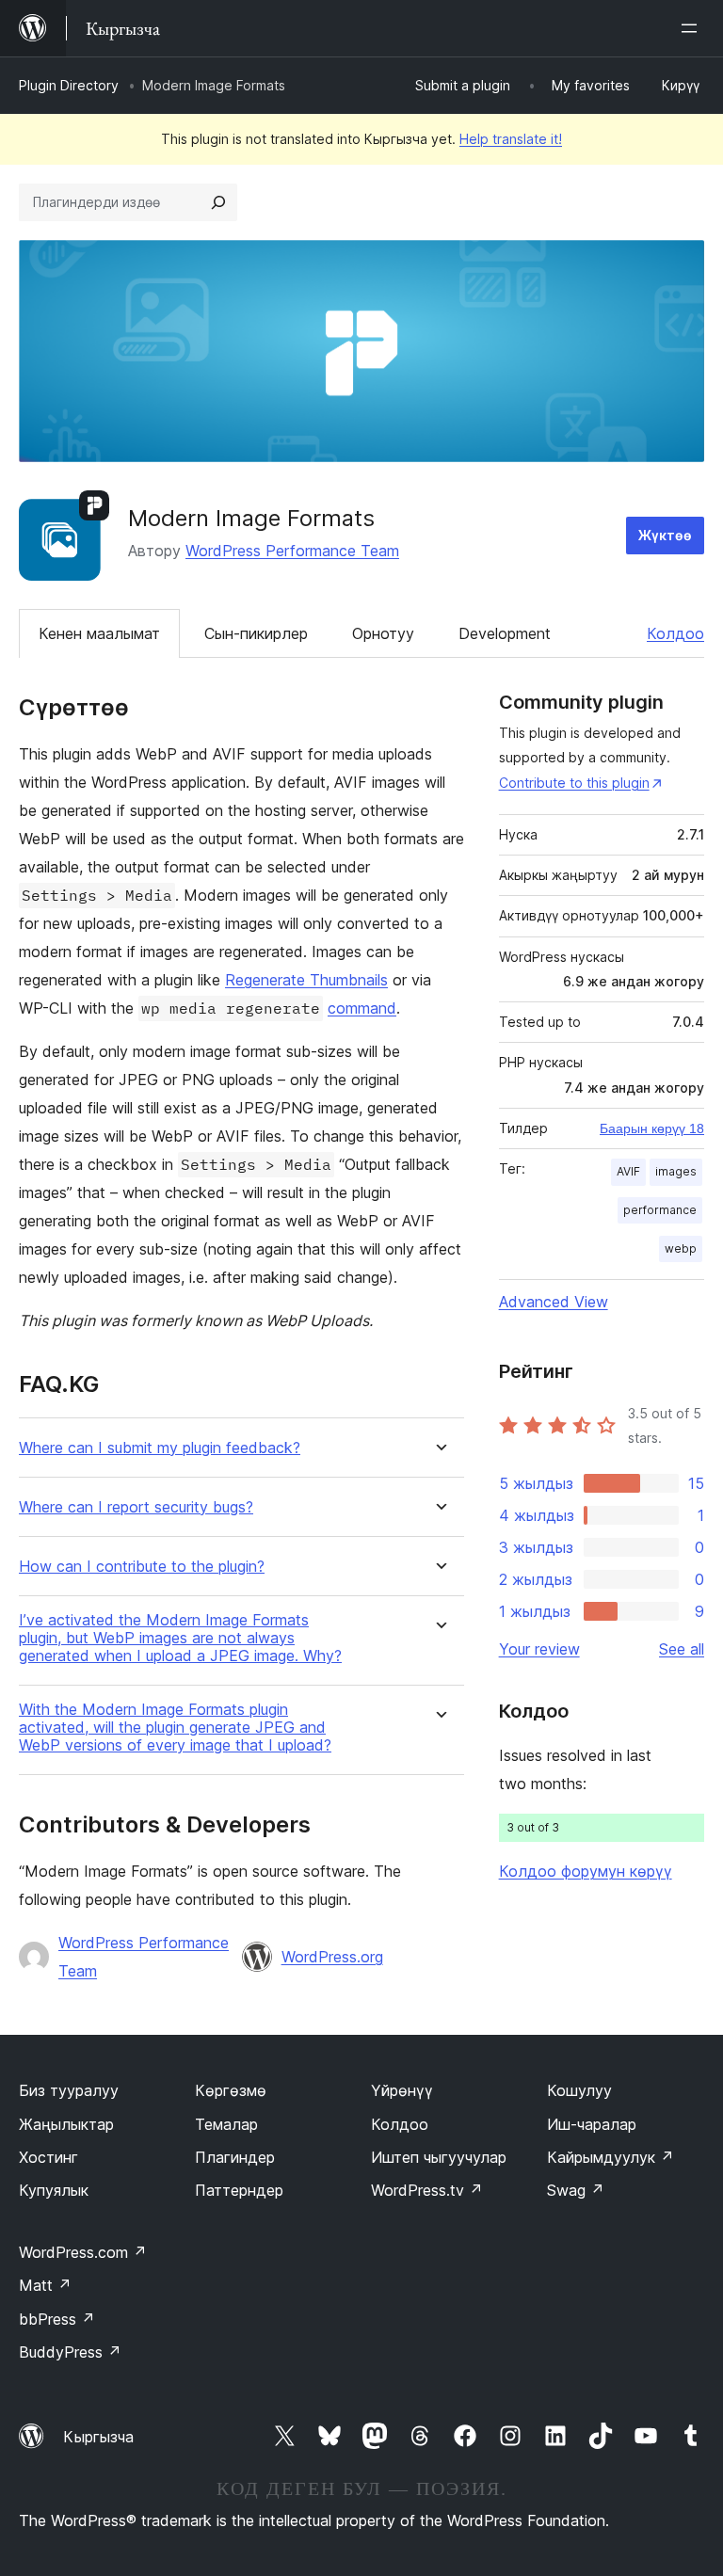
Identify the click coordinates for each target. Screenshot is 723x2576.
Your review (539, 1649)
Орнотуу (383, 633)
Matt (45, 2285)
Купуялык (54, 2190)
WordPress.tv (427, 2190)
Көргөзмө (231, 2090)
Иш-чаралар (592, 2124)
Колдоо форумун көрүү (586, 1871)
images (676, 1171)
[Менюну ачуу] (693, 28)
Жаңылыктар (66, 2124)
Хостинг (48, 2157)
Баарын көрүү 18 (652, 1128)
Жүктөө (665, 535)
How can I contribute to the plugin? (142, 1567)
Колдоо (675, 633)
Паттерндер (239, 2190)
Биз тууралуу (69, 2090)
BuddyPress (70, 2352)
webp (681, 1248)
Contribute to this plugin (574, 783)
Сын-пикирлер (256, 633)
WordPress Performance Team (292, 551)
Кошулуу (579, 2090)
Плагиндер (235, 2157)
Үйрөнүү (402, 2090)
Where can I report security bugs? (136, 1507)
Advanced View (554, 1302)
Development (505, 633)
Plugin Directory (69, 85)
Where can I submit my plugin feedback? (160, 1448)
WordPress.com (83, 2252)
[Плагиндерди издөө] (218, 202)
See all (682, 1649)
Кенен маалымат (99, 633)
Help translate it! (511, 139)
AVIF (628, 1171)
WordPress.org (332, 1957)
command (362, 1008)
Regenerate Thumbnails (306, 980)
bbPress (57, 2319)
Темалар (226, 2124)
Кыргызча (98, 2437)
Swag (576, 2190)
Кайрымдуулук (611, 2157)
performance (660, 1210)
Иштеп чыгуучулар (439, 2157)
